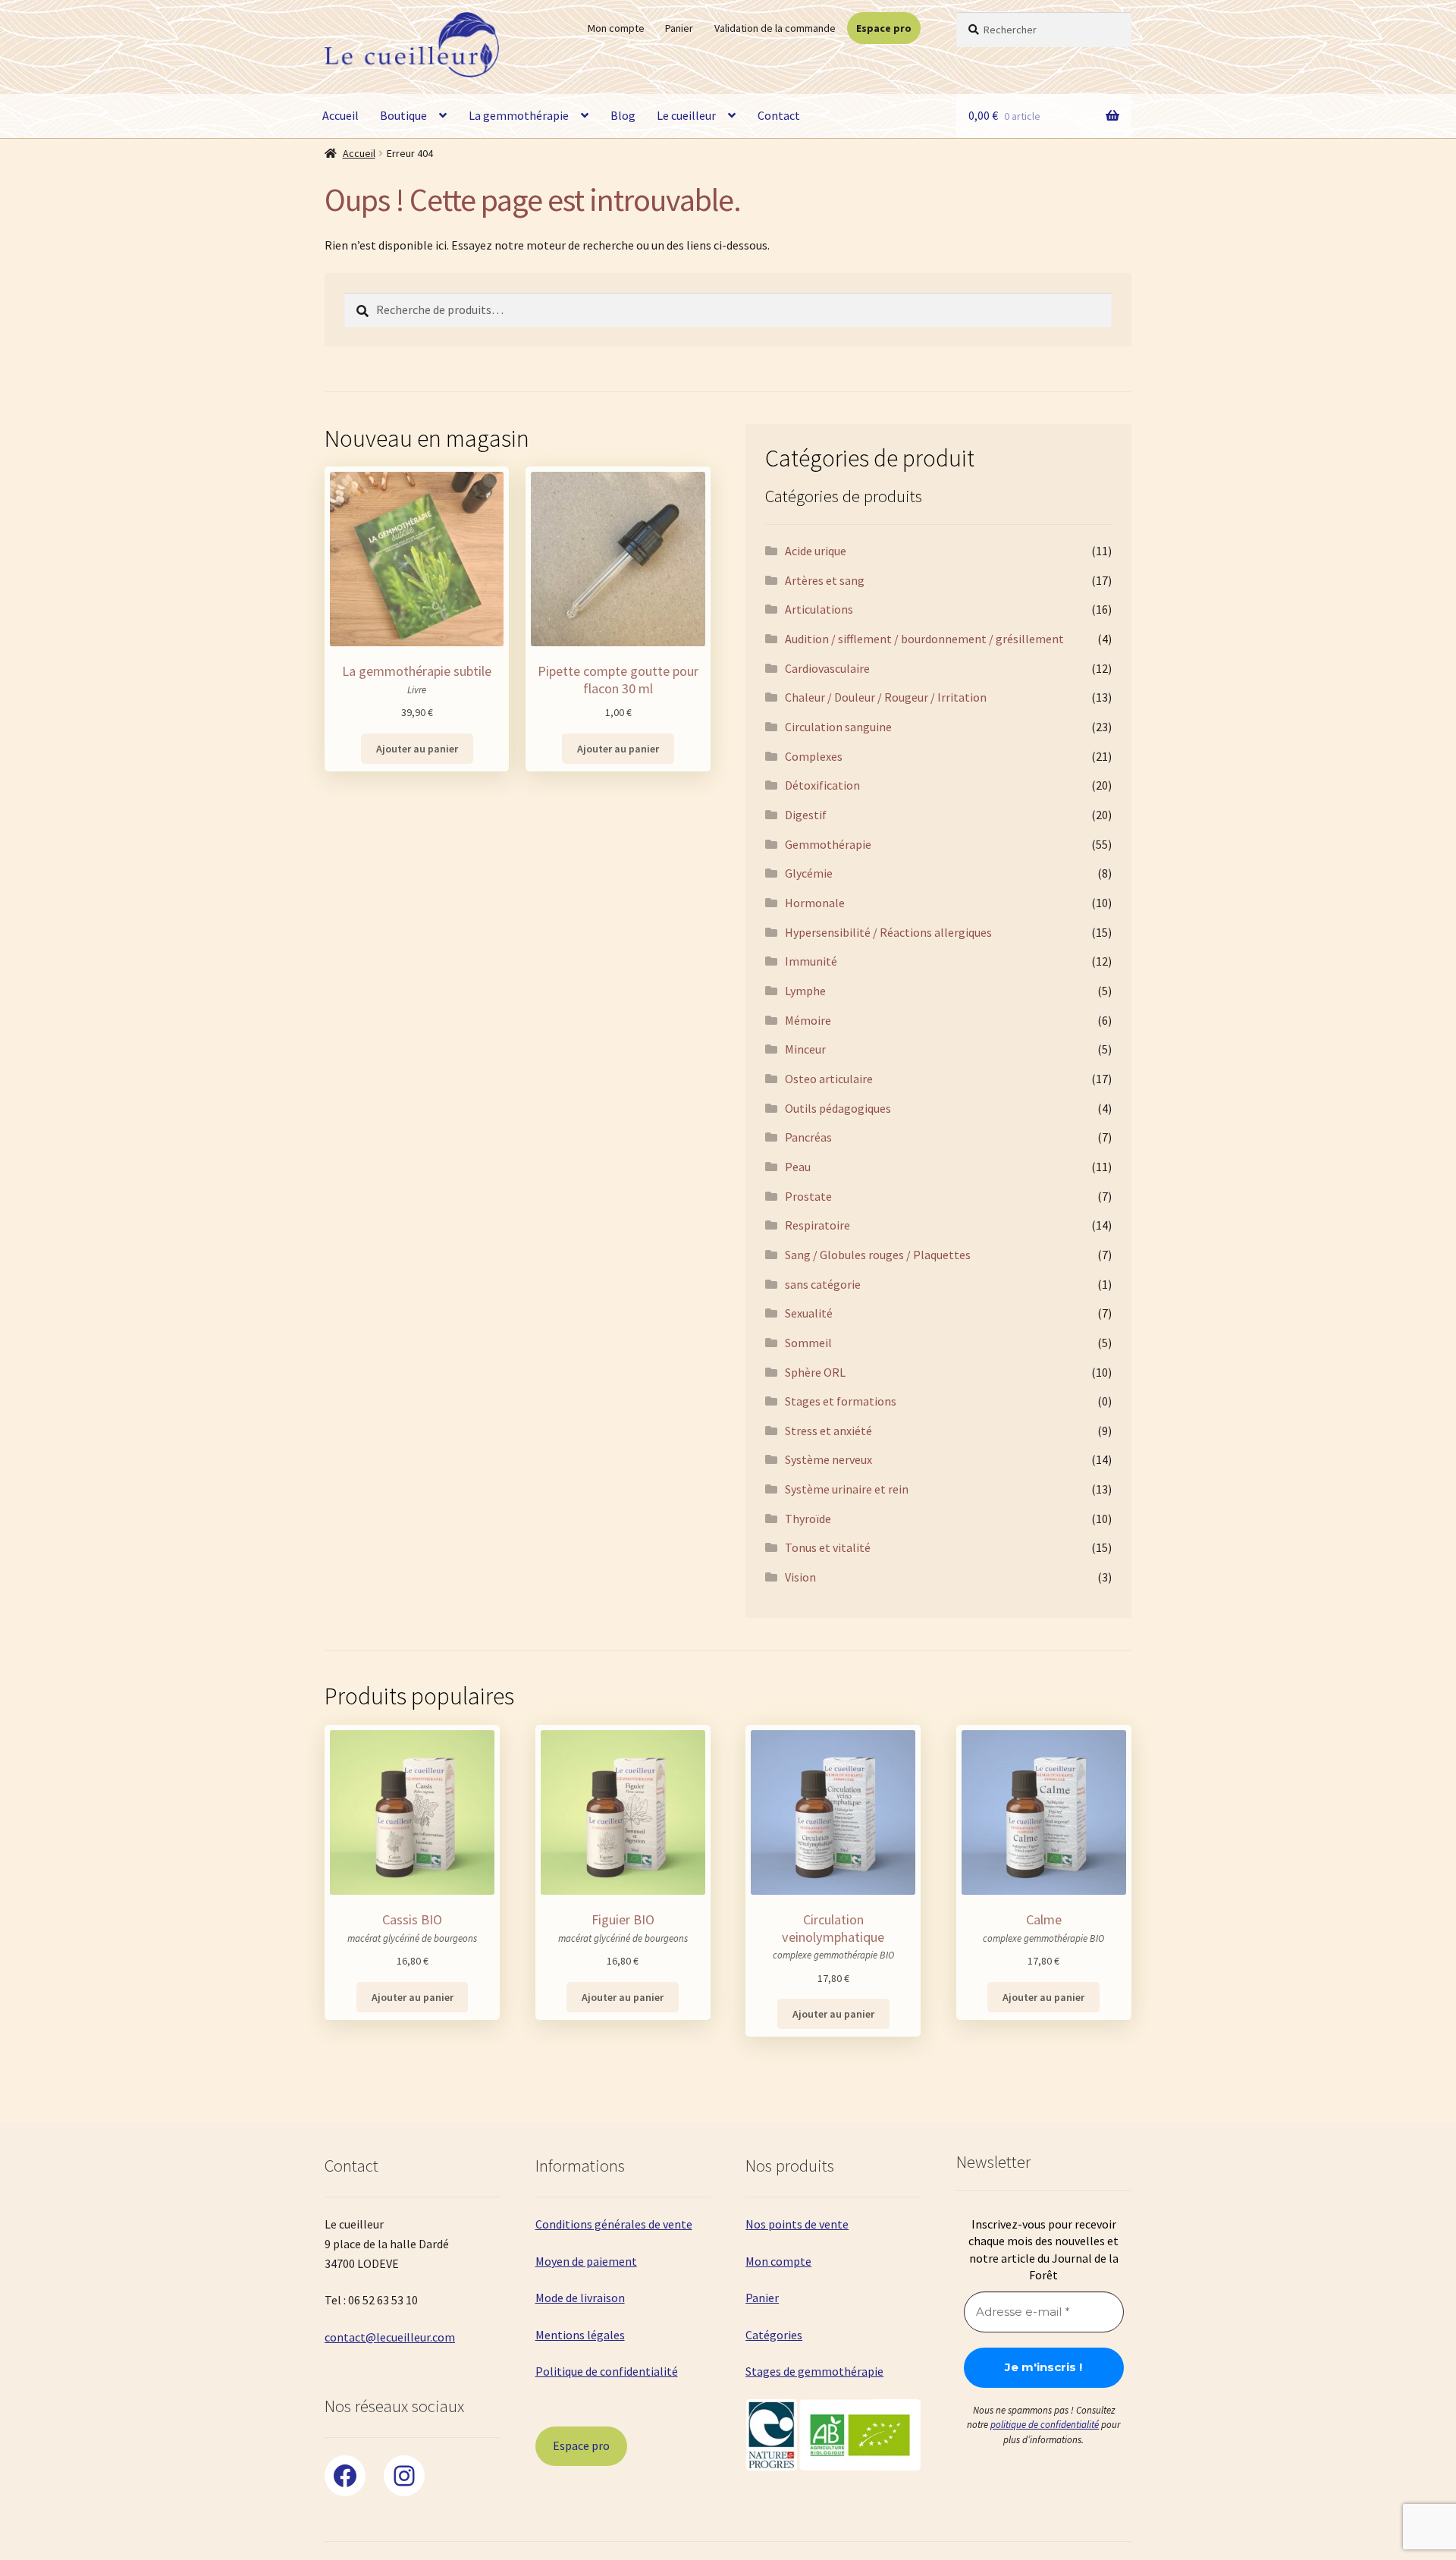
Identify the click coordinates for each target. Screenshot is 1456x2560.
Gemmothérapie (828, 844)
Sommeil (808, 1343)
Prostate (808, 1196)
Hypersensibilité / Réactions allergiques (888, 932)
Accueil (340, 115)
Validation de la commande (775, 28)
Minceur (805, 1049)
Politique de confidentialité (607, 2371)
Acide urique (816, 551)
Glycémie (809, 873)
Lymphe (805, 991)
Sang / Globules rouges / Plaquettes (878, 1255)
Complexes (814, 756)
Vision (800, 1577)
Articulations (819, 609)
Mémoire (808, 1020)
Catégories (774, 2335)
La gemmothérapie (519, 115)
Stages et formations (841, 1401)
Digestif (806, 815)
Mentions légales (580, 2335)
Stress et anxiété (828, 1431)
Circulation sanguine (838, 727)
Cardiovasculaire (827, 668)
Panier (679, 28)
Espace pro (884, 28)
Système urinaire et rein (847, 1489)
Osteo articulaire (829, 1079)
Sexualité (809, 1313)
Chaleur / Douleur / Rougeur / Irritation (886, 697)
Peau (798, 1167)
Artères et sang (825, 580)
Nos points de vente (797, 2224)
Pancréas (808, 1137)
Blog (623, 115)
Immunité (811, 961)
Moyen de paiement (586, 2261)
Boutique (403, 115)
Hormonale (815, 903)
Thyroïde (808, 1519)
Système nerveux (828, 1459)
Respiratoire (817, 1225)
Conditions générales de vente (614, 2224)
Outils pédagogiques (838, 1108)
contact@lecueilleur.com (390, 2337)
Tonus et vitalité (828, 1547)
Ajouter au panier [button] (417, 749)
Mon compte (616, 28)
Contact (779, 115)
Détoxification (822, 785)
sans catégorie (823, 1284)
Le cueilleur (686, 115)
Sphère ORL (815, 1372)
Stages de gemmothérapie (814, 2371)
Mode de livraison (580, 2298)
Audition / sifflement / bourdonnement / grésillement (924, 639)
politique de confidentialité (1045, 2425)
